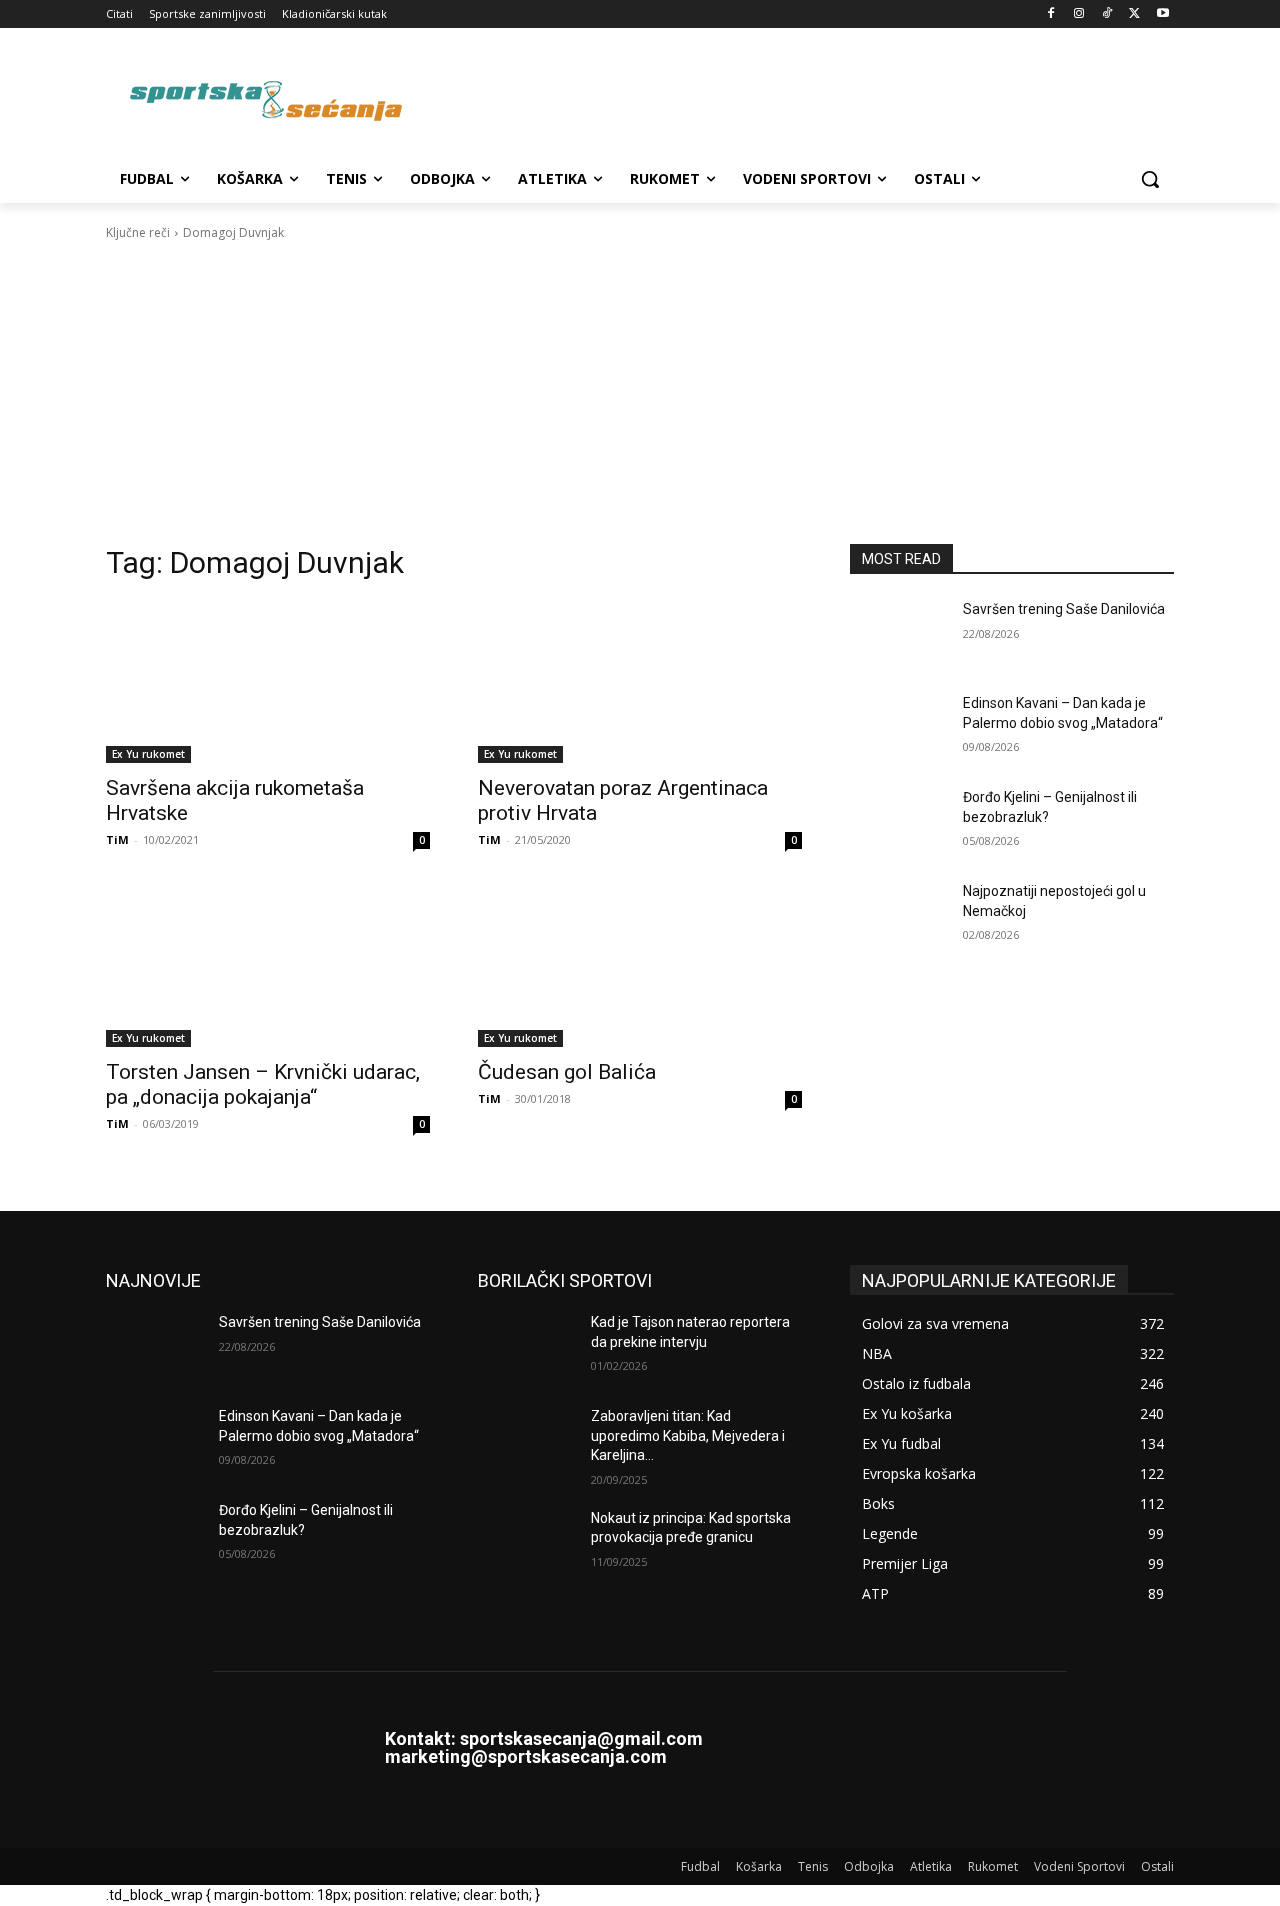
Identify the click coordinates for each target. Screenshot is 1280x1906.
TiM (117, 839)
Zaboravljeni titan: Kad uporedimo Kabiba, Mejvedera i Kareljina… (688, 1435)
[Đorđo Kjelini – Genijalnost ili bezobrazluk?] (898, 822)
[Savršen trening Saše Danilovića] (898, 634)
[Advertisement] (640, 393)
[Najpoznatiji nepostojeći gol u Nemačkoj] (898, 916)
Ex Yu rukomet (148, 754)
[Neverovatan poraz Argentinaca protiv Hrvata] (640, 682)
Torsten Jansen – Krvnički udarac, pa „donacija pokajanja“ (263, 1084)
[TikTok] (1107, 14)
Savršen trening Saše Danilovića (1064, 609)
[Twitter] (1134, 14)
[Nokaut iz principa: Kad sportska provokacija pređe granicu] (526, 1543)
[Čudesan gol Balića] (640, 966)
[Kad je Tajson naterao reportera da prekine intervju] (526, 1347)
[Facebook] (1051, 14)
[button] (1150, 179)
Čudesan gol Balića (567, 1072)
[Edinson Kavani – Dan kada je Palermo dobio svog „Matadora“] (898, 728)
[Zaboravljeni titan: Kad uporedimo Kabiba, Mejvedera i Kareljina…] (526, 1441)
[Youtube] (1162, 14)
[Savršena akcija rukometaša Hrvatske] (268, 682)
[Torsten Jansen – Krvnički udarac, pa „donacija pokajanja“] (268, 966)
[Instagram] (1079, 14)
